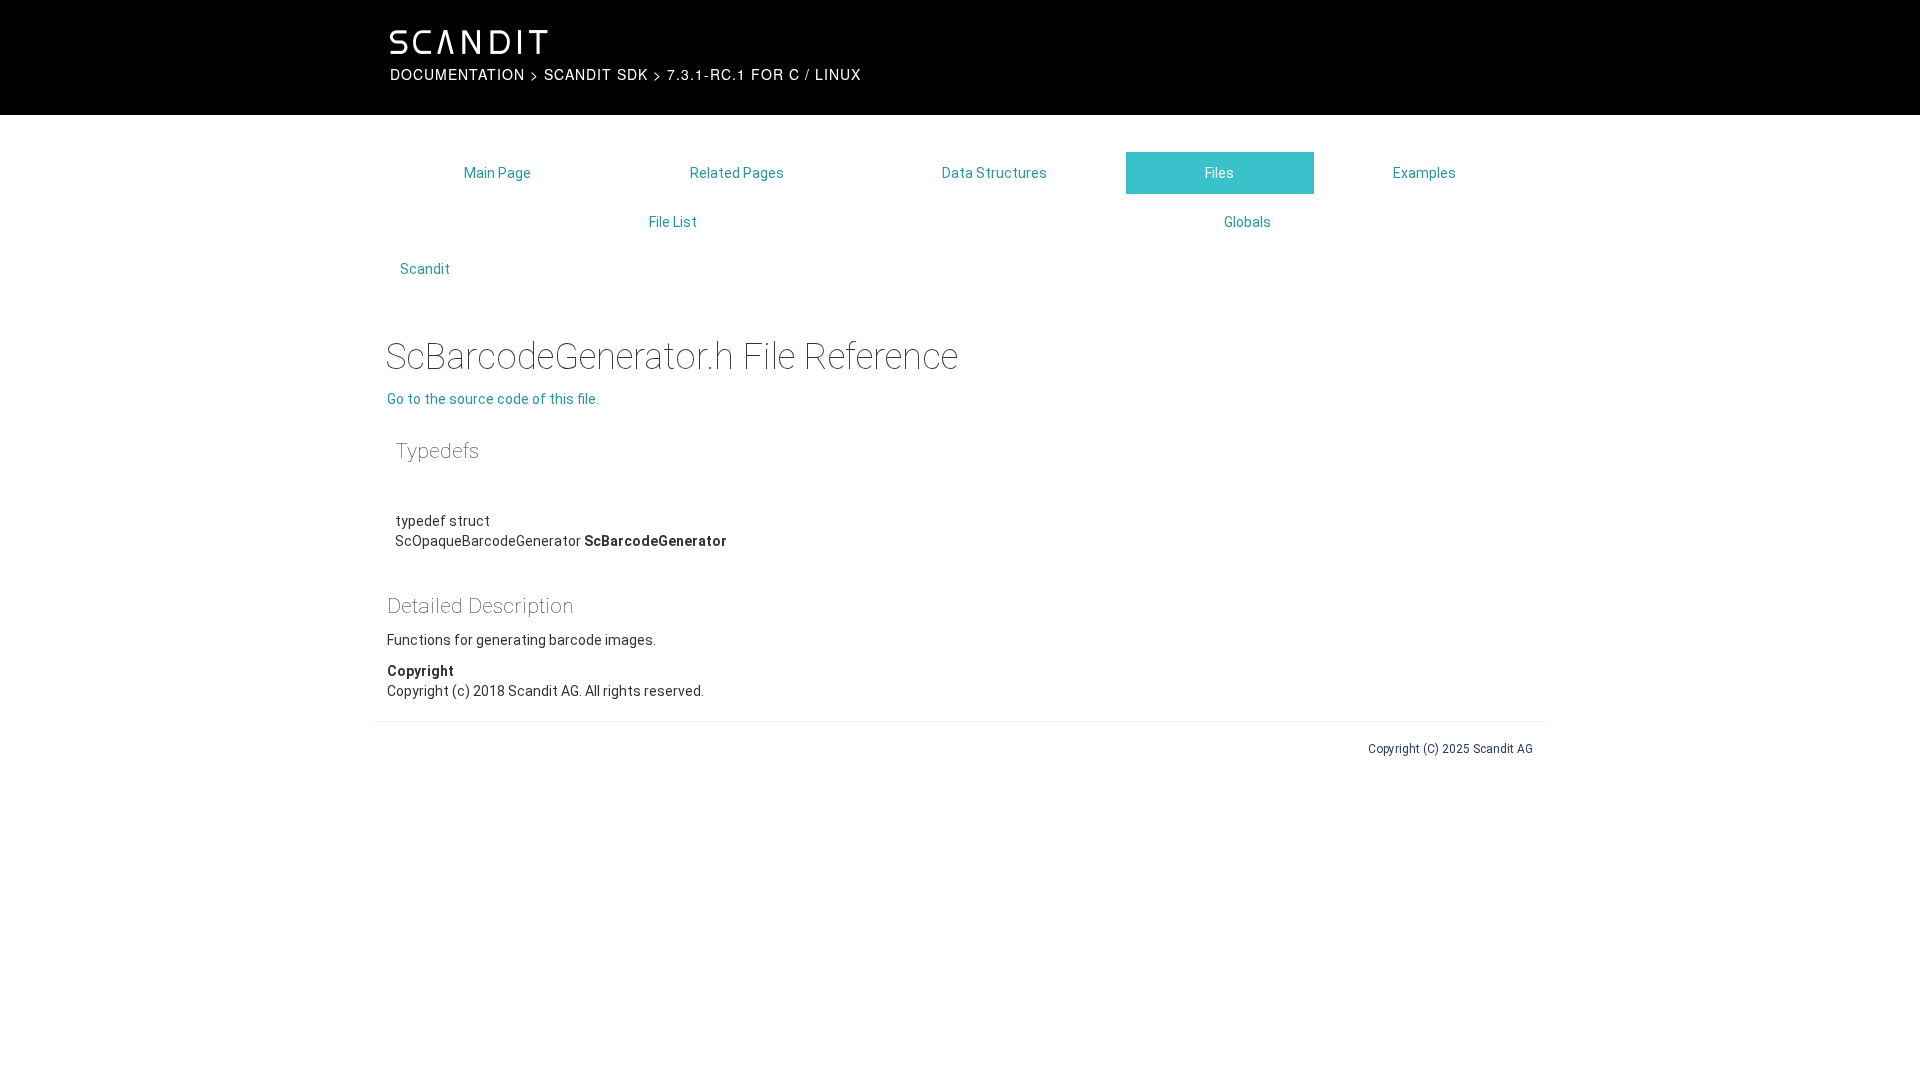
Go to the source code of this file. (493, 399)
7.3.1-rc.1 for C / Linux (764, 74)
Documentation (457, 74)
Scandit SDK (596, 74)
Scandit (425, 269)
